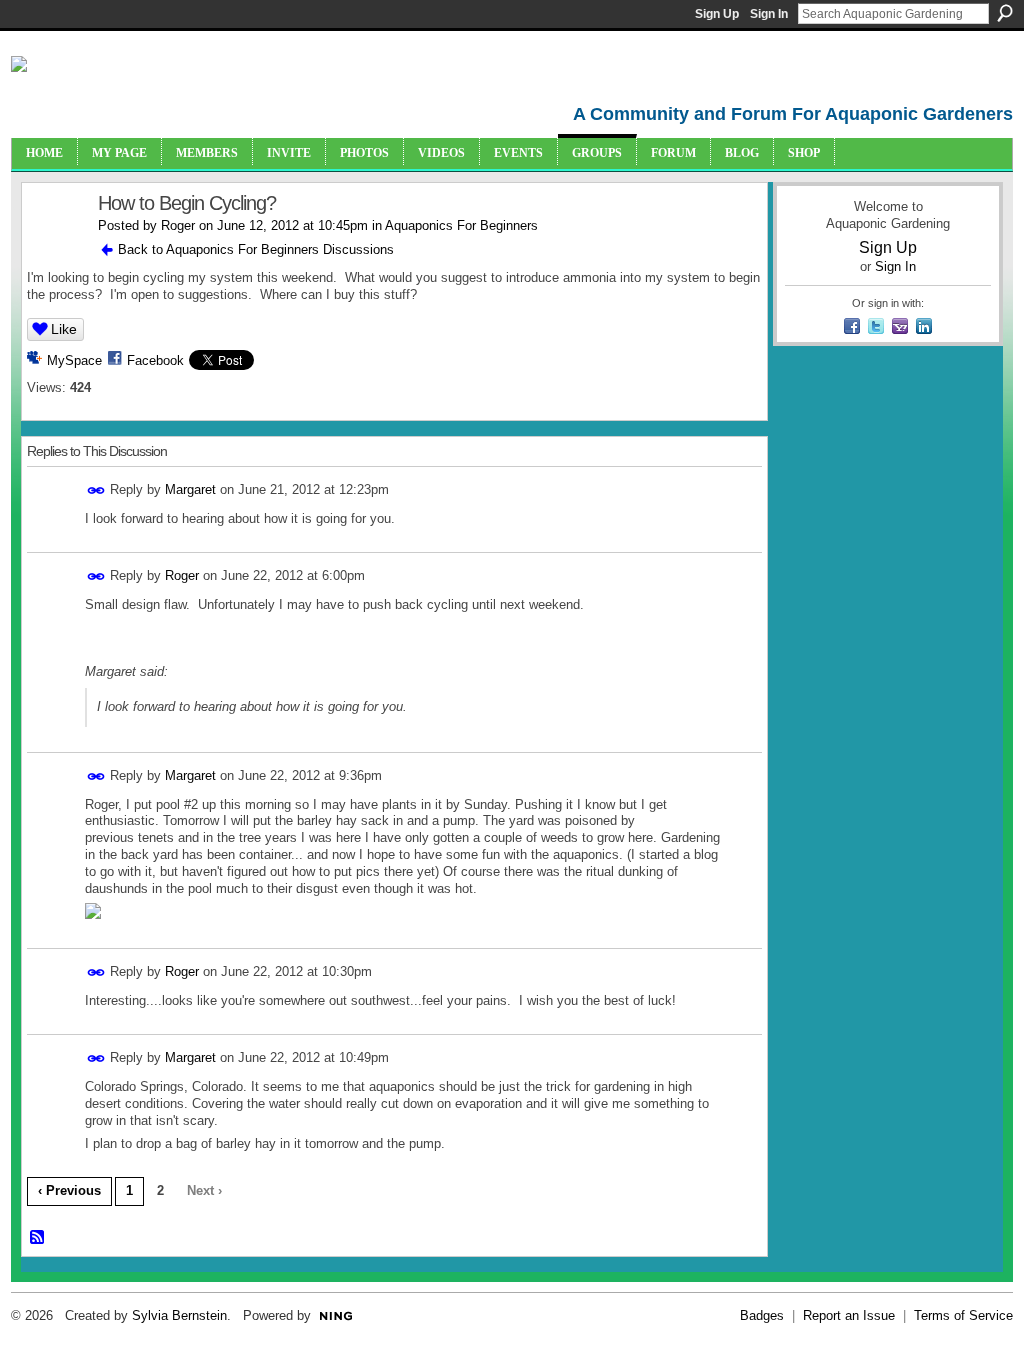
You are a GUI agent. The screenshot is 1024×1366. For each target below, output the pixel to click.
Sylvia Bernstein (179, 1315)
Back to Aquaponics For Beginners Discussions (256, 249)
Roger (178, 225)
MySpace (74, 360)
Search (1005, 13)
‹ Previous (69, 1190)
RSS (38, 1238)
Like (64, 329)
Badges (762, 1315)
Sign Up (717, 14)
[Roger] (54, 246)
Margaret (190, 489)
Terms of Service (963, 1315)
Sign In (769, 14)
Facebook (155, 360)
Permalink (96, 490)
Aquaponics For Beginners (461, 225)
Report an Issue (849, 1315)
